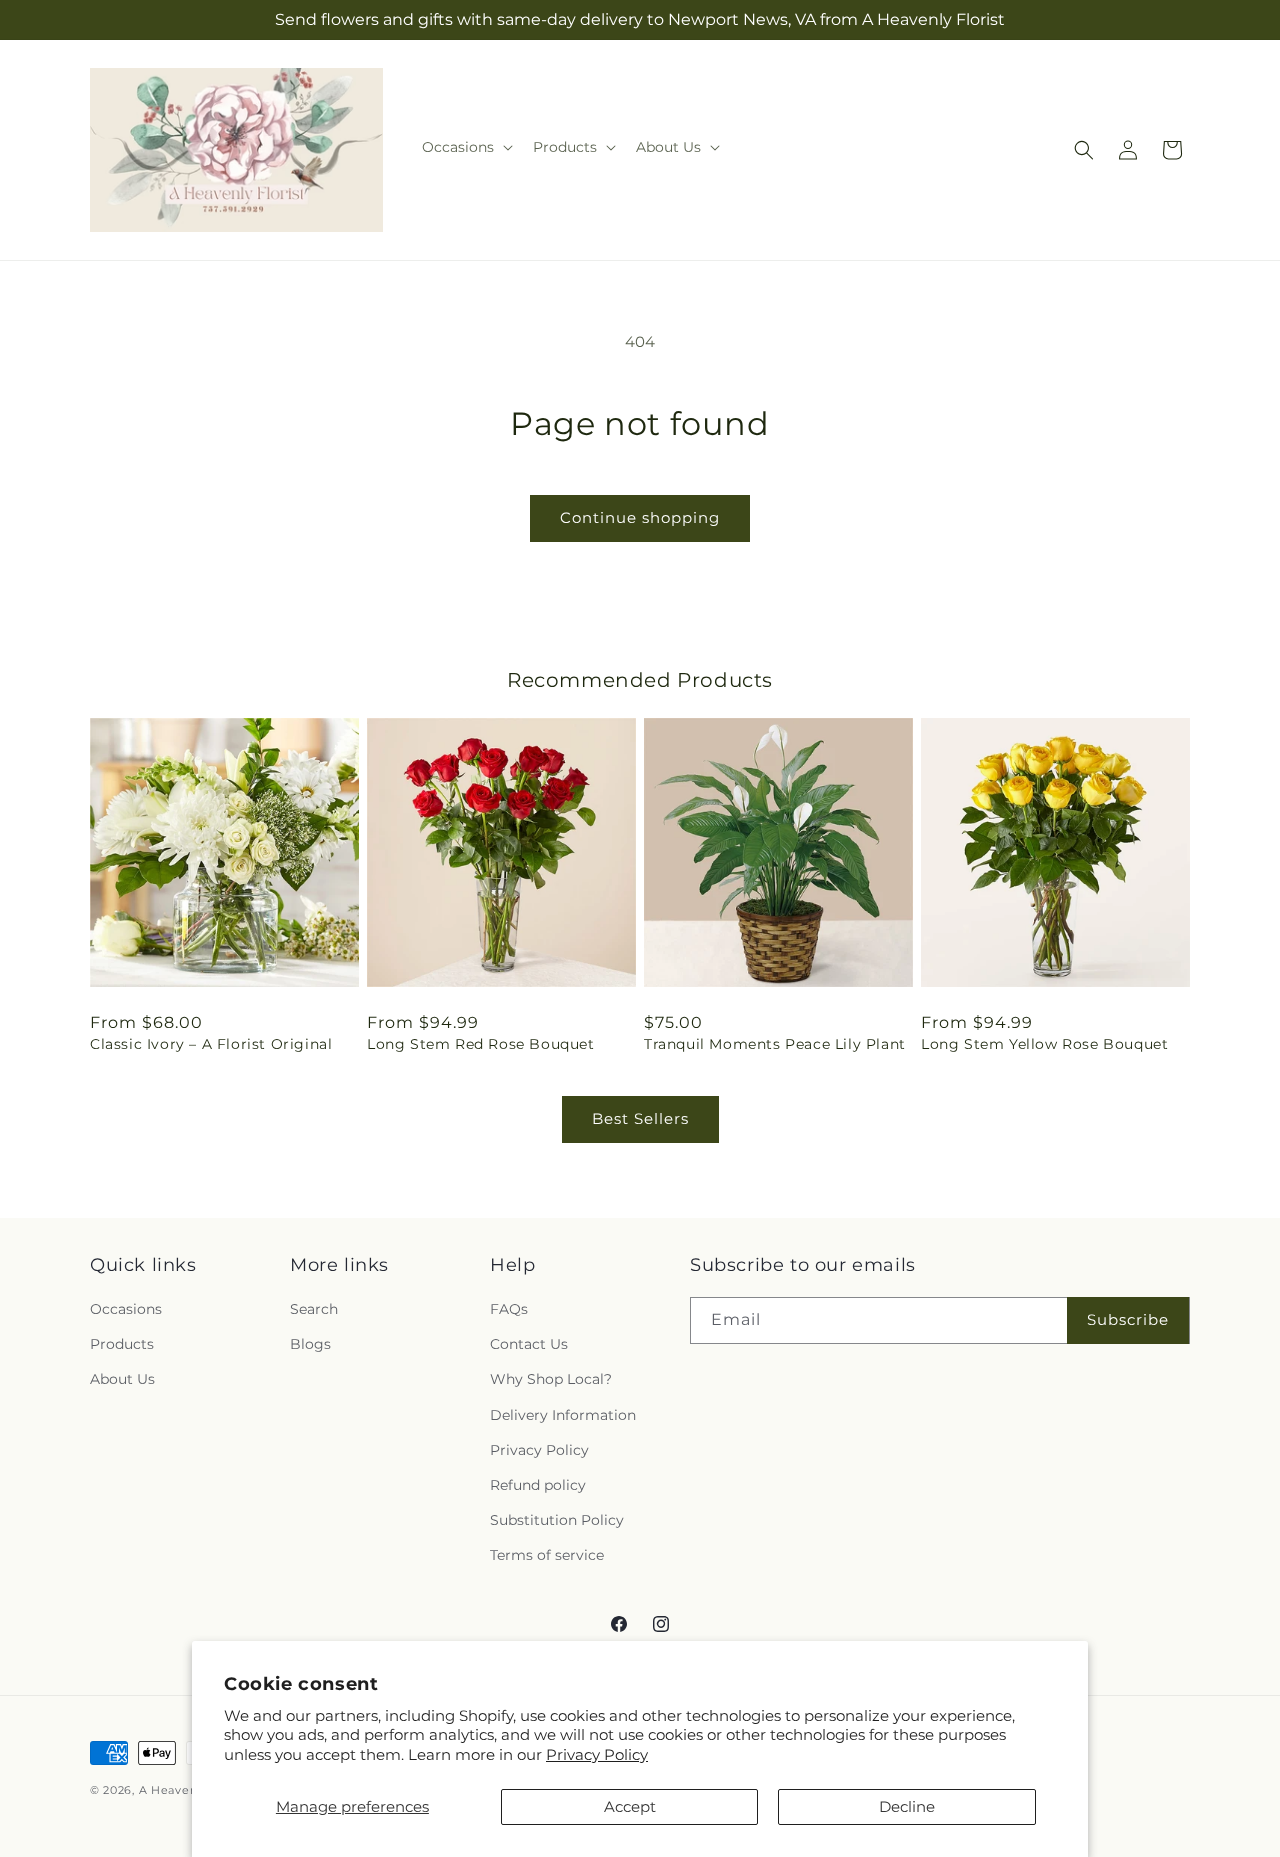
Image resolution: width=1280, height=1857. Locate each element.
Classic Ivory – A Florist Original (211, 1044)
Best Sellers (640, 1118)
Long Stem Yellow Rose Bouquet (1044, 1044)
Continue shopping (640, 517)
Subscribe (1128, 1319)
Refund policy (538, 1485)
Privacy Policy (597, 1754)
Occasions (126, 1309)
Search (314, 1309)
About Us (122, 1379)
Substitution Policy (557, 1520)
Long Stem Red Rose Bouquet (481, 1044)
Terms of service (547, 1555)
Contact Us (529, 1344)
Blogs (310, 1344)
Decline (907, 1806)
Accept (630, 1806)
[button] (465, 147)
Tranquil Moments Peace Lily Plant (775, 1044)
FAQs (509, 1309)
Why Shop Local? (551, 1379)
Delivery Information (563, 1415)
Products (122, 1344)
